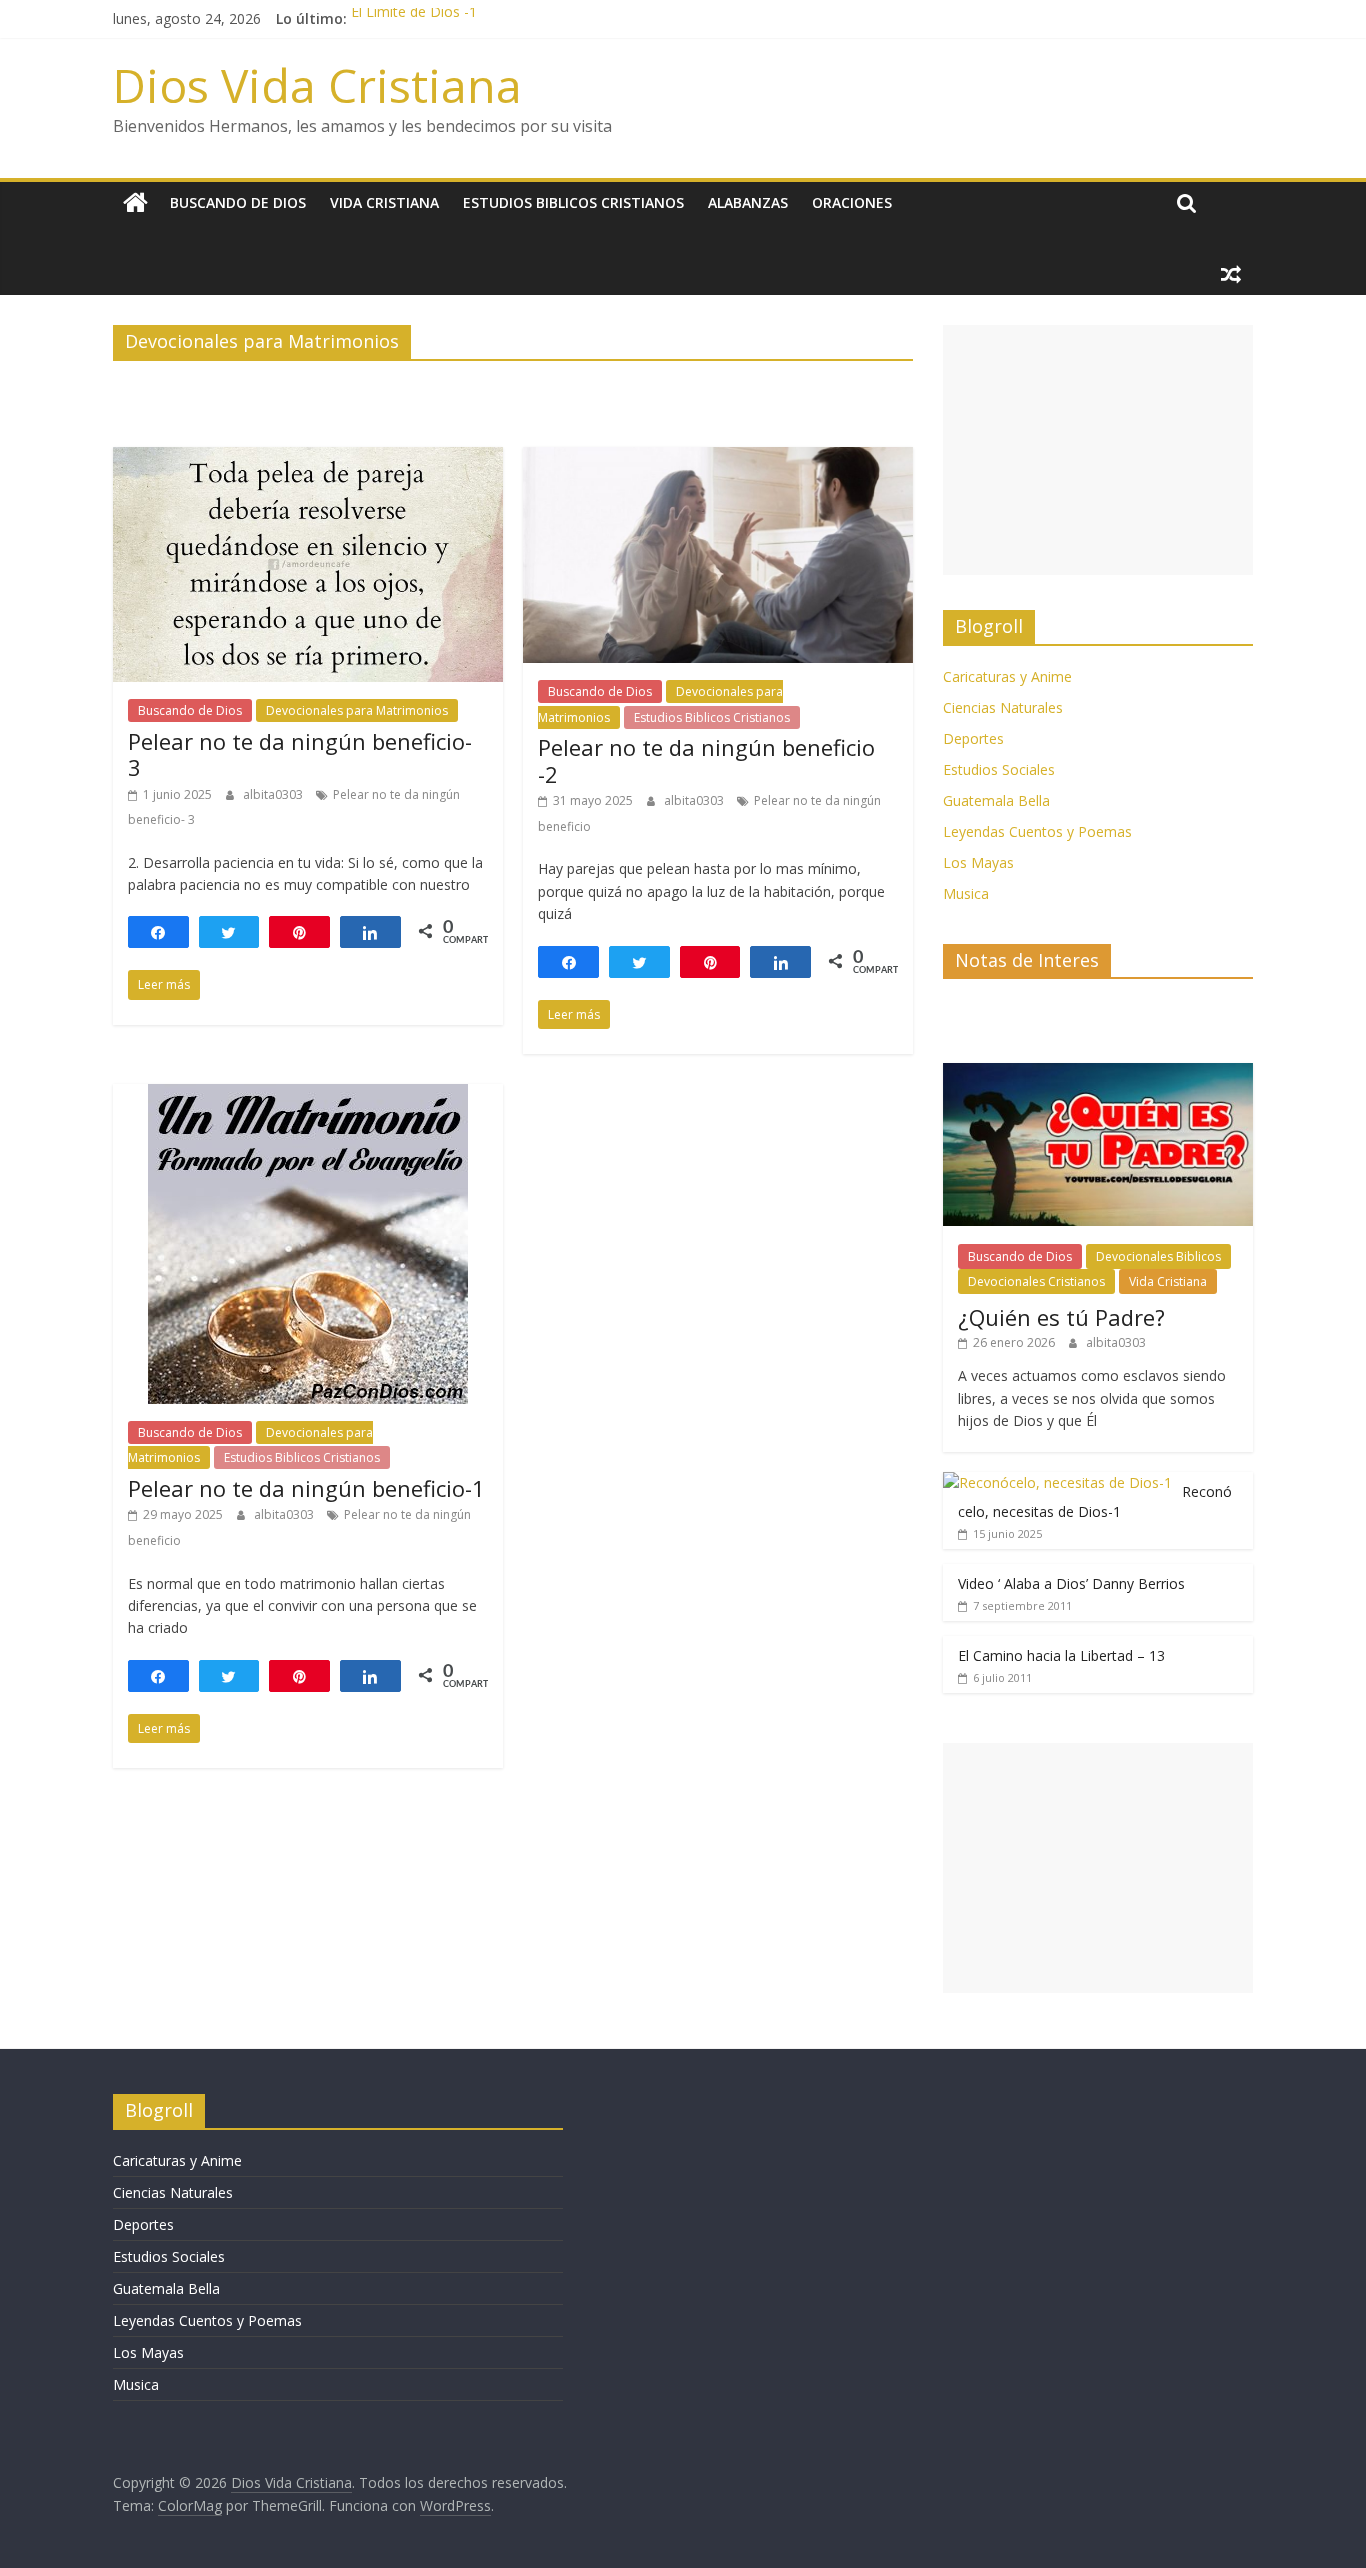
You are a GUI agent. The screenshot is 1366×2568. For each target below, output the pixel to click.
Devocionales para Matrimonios (357, 710)
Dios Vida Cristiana (317, 85)
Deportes (973, 738)
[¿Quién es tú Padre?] (1098, 1073)
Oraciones (852, 202)
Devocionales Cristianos (1036, 1281)
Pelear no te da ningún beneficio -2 (706, 760)
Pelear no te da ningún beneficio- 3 (300, 754)
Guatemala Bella (996, 800)
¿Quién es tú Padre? (1061, 1317)
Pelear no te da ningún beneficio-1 (306, 1488)
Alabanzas (748, 202)
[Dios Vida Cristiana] (135, 203)
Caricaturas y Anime (1007, 676)
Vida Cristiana (384, 202)
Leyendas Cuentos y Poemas (1037, 831)
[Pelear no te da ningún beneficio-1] (308, 1096)
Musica (966, 893)
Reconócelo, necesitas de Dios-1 (1095, 1501)
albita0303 (274, 794)
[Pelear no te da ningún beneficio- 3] (308, 459)
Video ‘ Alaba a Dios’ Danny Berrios (1071, 1583)
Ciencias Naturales (1003, 707)
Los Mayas (978, 862)
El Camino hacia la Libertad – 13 (1061, 1655)
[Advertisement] (1098, 450)
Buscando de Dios (238, 202)
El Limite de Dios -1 (414, 18)
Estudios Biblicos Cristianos (573, 202)
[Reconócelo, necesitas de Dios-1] (1057, 1482)
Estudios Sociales (999, 769)
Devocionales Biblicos (1158, 1256)
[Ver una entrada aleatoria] (1231, 274)
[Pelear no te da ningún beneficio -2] (718, 459)
